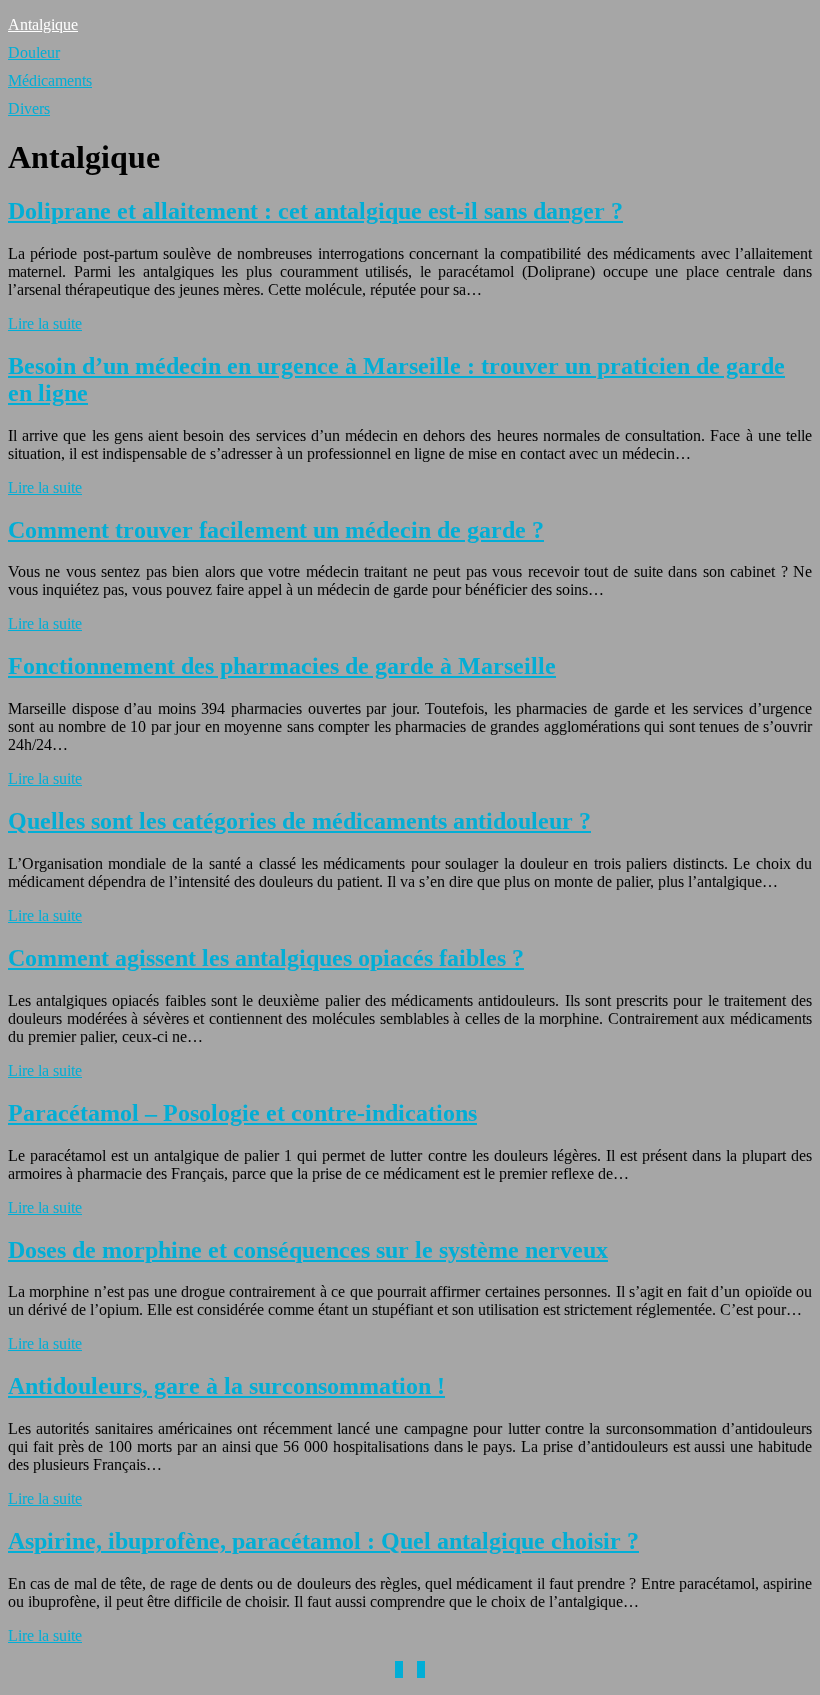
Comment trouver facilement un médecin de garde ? (276, 530)
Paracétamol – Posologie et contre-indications (242, 1113)
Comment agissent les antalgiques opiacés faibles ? (266, 958)
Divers (29, 108)
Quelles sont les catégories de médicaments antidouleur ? (299, 821)
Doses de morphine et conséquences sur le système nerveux (308, 1250)
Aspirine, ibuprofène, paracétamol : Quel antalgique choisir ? (323, 1541)
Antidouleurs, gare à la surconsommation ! (226, 1386)
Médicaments (50, 80)
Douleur (34, 52)
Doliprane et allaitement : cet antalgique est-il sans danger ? (315, 211)
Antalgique (43, 24)
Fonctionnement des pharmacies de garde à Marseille (282, 666)
